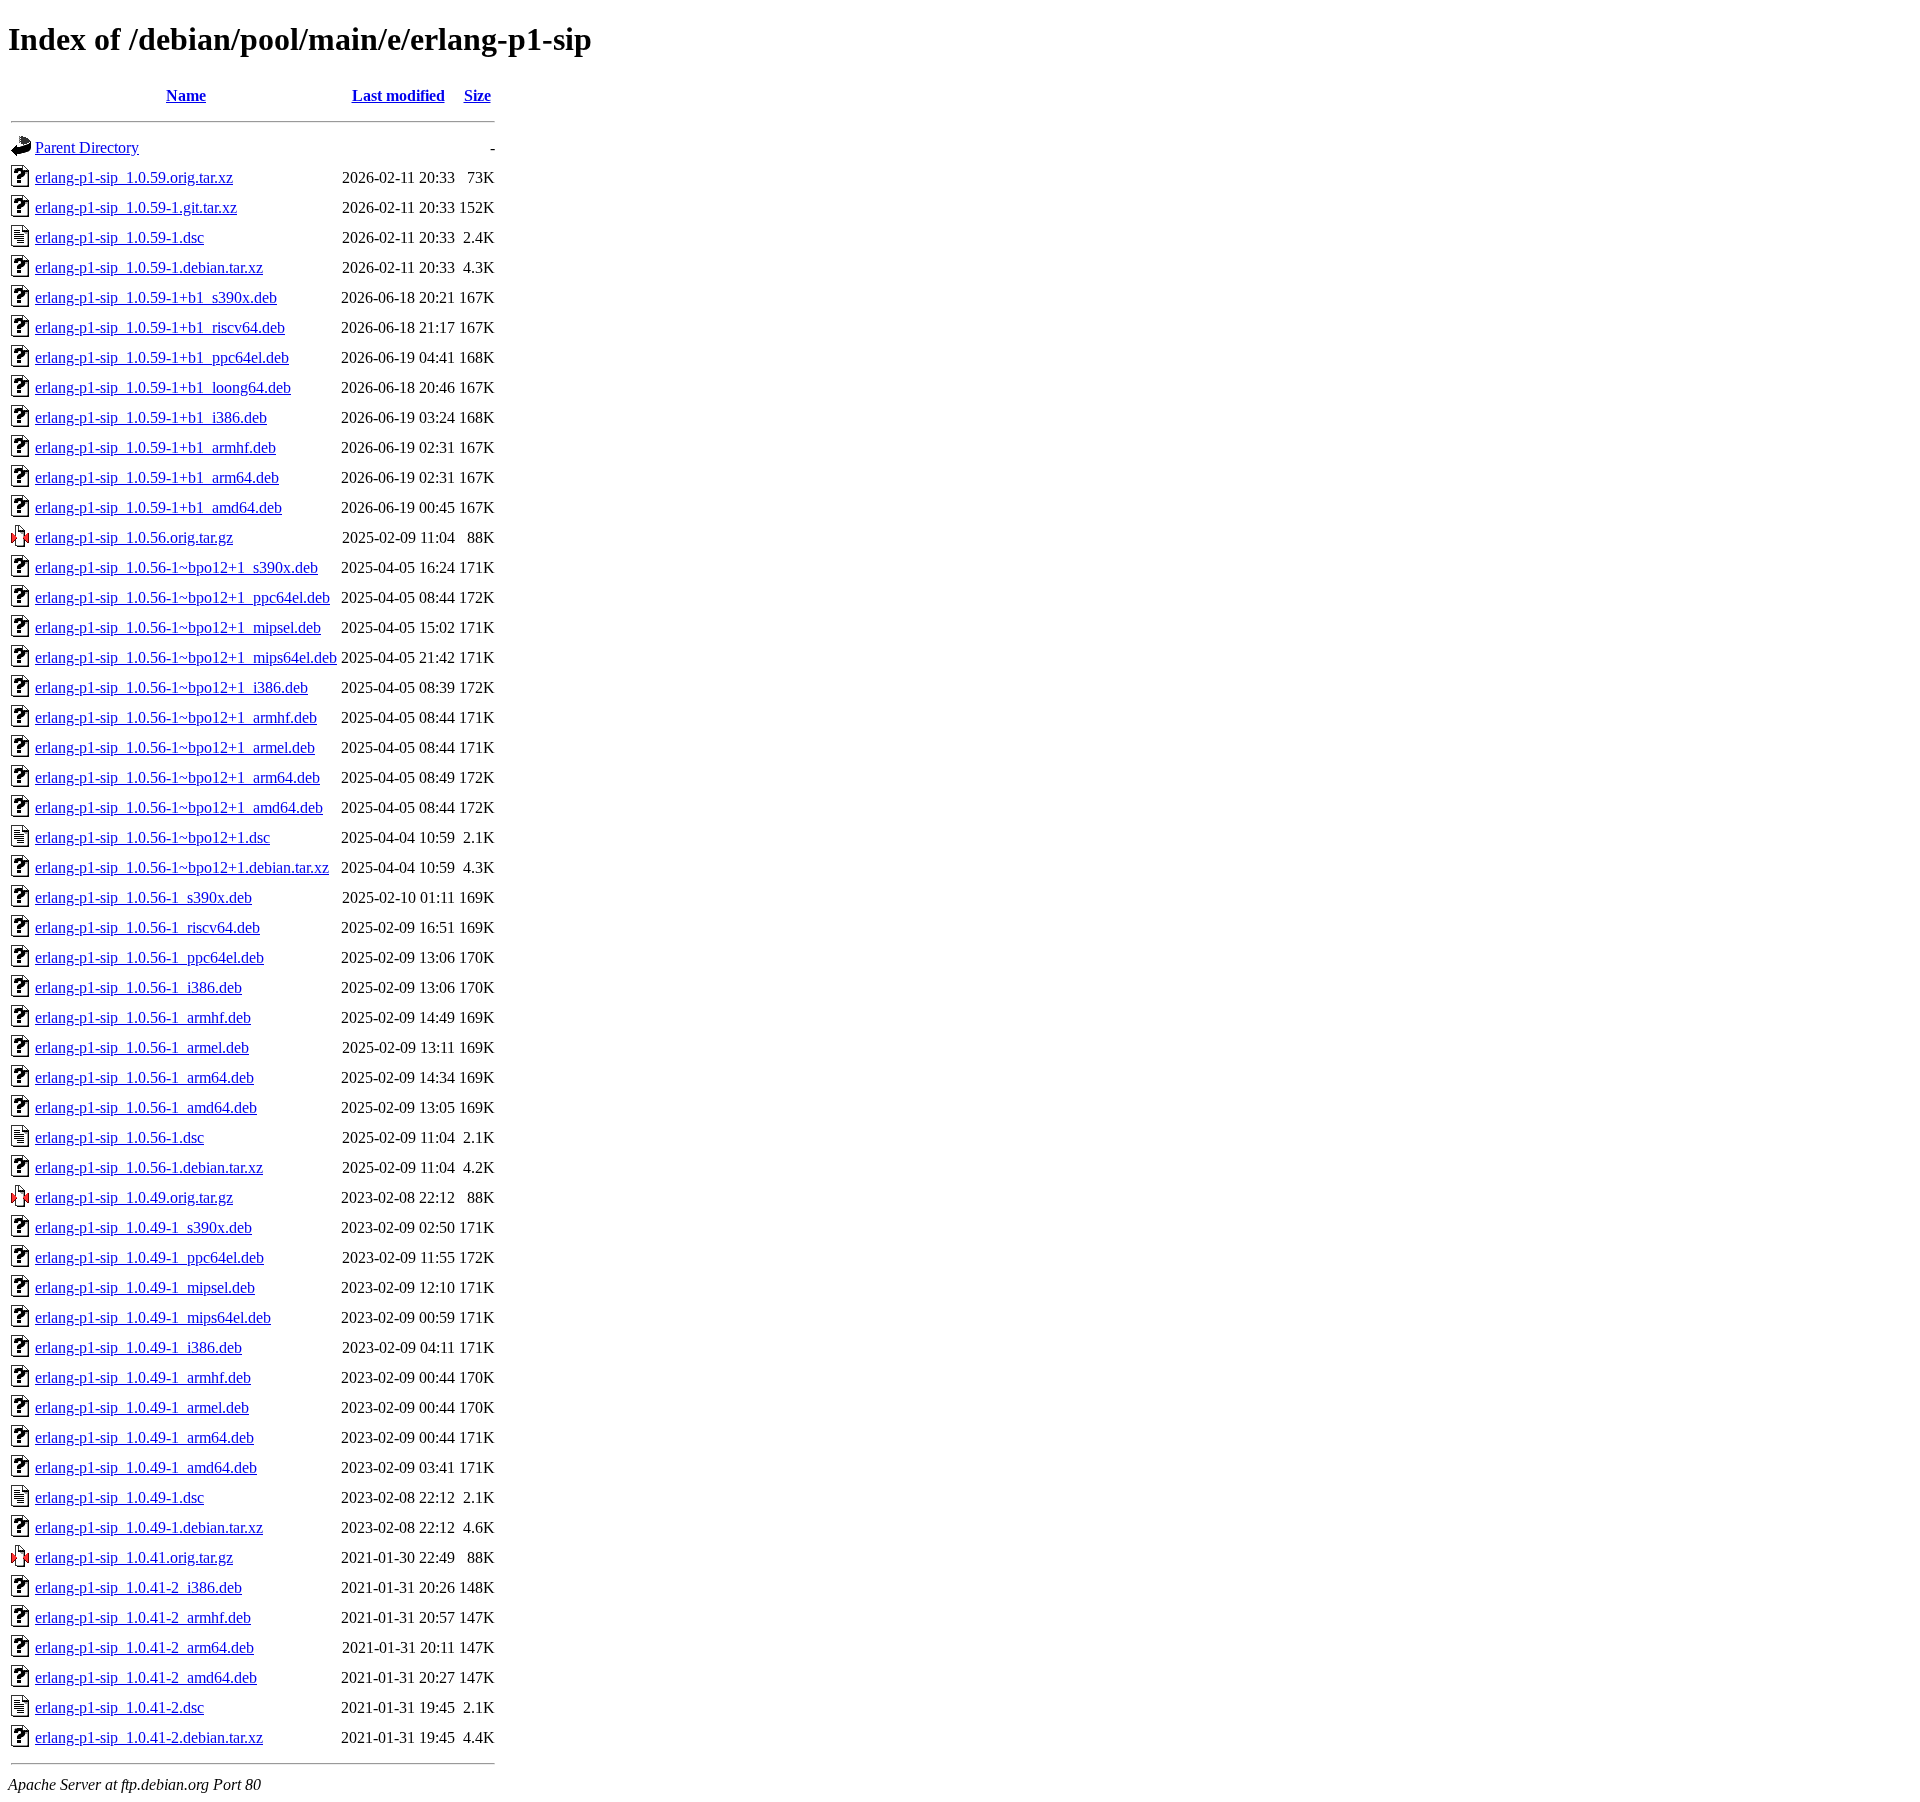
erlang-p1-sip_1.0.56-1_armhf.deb (143, 1017)
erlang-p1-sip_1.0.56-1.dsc (119, 1137)
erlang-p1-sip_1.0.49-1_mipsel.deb (145, 1287)
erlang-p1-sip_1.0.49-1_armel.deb (142, 1407)
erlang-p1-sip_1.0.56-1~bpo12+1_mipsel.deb (178, 627)
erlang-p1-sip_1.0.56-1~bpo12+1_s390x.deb (176, 567)
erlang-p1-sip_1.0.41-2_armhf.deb (143, 1617)
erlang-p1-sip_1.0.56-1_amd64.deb (146, 1107)
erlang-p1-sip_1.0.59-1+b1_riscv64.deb (160, 327)
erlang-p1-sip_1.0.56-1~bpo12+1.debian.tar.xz (182, 867)
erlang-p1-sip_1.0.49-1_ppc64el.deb (149, 1257)
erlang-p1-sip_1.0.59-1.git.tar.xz (136, 207)
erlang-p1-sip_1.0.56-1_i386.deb (138, 987)
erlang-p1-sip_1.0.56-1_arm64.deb (144, 1077)
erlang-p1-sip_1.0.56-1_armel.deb (142, 1047)
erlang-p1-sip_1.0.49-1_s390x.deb (143, 1227)
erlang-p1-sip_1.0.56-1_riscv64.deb (147, 927)
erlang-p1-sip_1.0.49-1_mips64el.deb (153, 1317)
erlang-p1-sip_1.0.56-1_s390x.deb (143, 897)
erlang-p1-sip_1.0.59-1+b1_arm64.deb (157, 477)
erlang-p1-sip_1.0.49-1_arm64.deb (144, 1437)
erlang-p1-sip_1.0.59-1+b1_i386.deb (151, 417)
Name (186, 95)
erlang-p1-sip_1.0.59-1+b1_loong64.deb (163, 387)
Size (477, 95)
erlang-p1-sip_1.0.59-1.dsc (119, 237)
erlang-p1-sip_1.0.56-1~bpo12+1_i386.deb (171, 687)
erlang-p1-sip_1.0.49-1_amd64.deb (146, 1467)
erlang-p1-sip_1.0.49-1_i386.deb (138, 1347)
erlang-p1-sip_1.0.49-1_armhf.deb (143, 1377)
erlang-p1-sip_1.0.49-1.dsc (119, 1497)
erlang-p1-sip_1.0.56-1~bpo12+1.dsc (152, 837)
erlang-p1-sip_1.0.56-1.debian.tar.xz (149, 1167)
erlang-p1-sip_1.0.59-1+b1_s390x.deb (156, 297)
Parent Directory (87, 147)
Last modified (398, 95)
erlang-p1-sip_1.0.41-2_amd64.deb (146, 1677)
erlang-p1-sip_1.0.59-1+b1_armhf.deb (155, 447)
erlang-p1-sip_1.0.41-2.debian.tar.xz (149, 1737)
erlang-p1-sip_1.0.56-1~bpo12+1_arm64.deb (177, 777)
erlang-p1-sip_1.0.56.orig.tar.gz (134, 537)
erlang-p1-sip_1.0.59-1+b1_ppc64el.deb (162, 357)
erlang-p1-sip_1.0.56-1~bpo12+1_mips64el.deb (186, 657)
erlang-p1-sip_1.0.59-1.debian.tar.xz (149, 267)
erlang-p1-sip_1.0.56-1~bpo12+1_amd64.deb (179, 807)
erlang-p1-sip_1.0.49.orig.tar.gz (134, 1197)
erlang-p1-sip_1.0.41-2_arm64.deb (144, 1647)
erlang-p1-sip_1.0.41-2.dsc (119, 1707)
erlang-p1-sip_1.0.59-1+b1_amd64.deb (158, 507)
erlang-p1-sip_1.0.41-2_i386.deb (138, 1587)
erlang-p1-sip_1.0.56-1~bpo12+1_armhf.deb (176, 717)
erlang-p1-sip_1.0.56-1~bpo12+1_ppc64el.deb (182, 597)
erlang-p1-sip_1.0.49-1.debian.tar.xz (149, 1527)
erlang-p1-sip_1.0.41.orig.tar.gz (134, 1557)
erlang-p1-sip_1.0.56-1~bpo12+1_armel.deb (175, 747)
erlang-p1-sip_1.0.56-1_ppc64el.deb (149, 957)
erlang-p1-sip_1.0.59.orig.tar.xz (134, 177)
